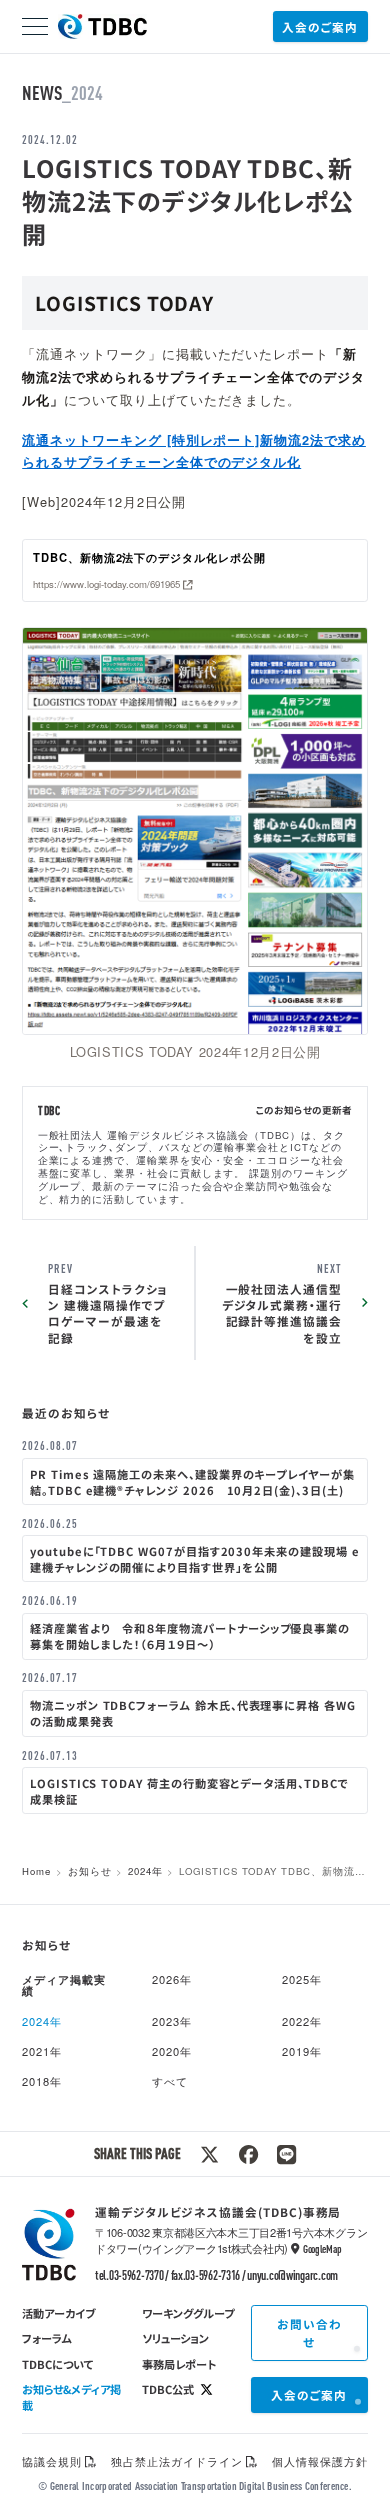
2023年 (172, 2021)
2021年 (42, 2051)
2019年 (302, 2051)
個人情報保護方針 (319, 2461)
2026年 (172, 1979)
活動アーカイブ (58, 2313)
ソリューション (175, 2338)
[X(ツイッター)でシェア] (209, 2154)
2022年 (302, 2021)
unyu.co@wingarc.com (292, 2275)
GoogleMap (322, 2248)
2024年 (145, 1871)
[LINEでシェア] (286, 2154)
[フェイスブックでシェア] (248, 2154)
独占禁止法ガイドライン (176, 2461)
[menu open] (35, 26)
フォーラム (47, 2338)
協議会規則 (52, 2461)
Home (36, 1871)
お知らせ (90, 1871)
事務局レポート (179, 2364)
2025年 (302, 1979)
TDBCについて (58, 2364)
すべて (170, 2081)
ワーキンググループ (188, 2313)
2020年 (172, 2051)
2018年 (42, 2081)
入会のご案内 (320, 26)
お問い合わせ (309, 2332)
